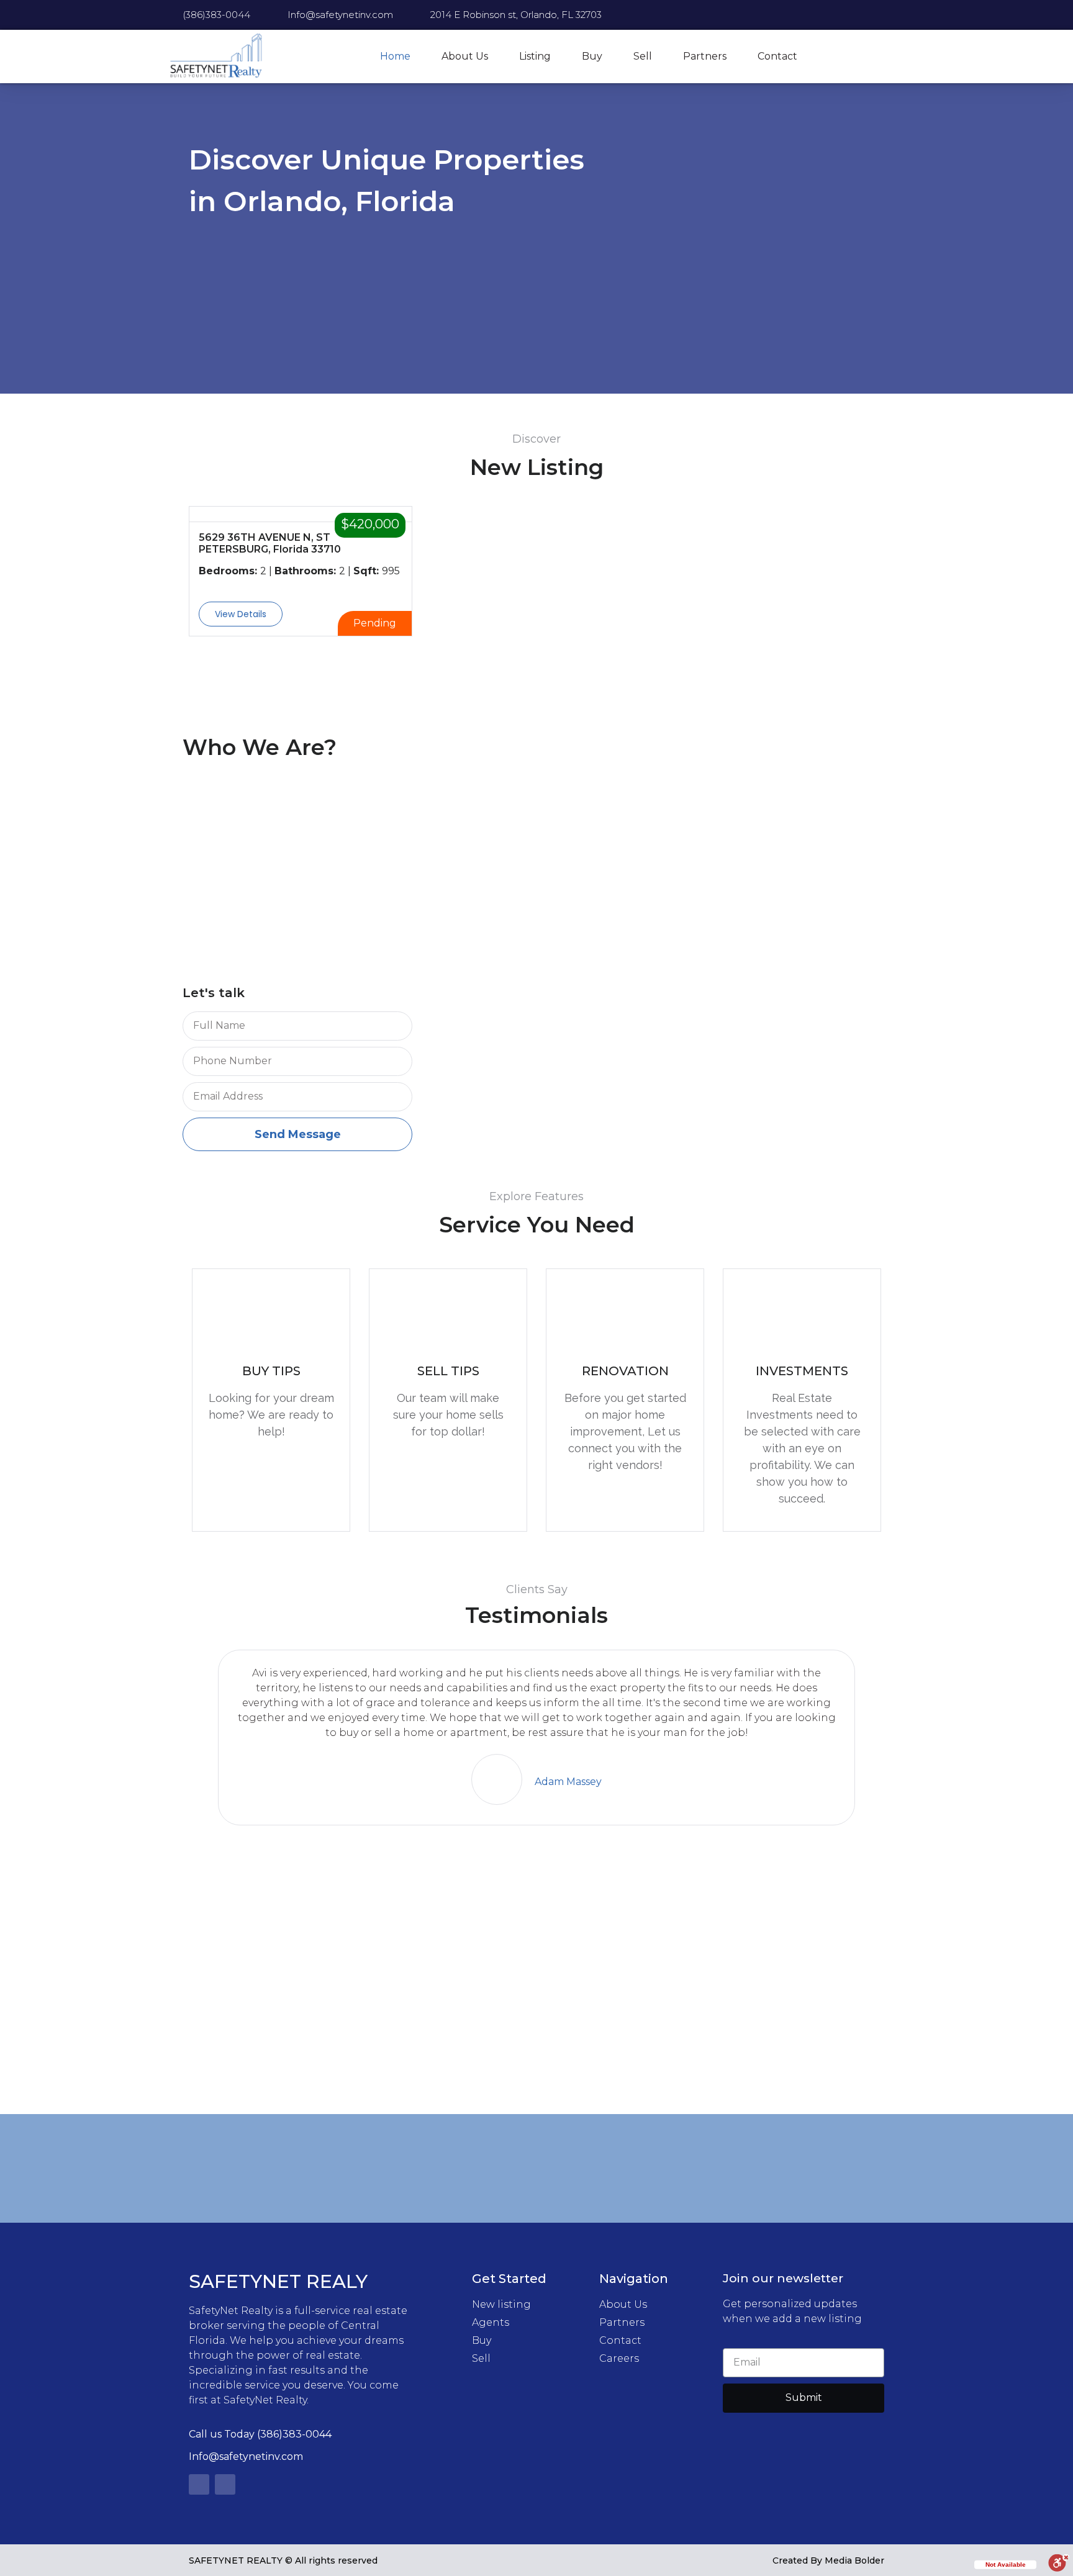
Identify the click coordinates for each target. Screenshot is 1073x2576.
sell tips (448, 1371)
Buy (592, 56)
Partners (705, 56)
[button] (241, 614)
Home (395, 56)
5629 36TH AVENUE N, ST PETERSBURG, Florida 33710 (270, 543)
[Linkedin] (225, 2484)
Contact (777, 56)
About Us (465, 56)
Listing (535, 56)
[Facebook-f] (199, 2484)
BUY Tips (271, 1371)
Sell (643, 56)
